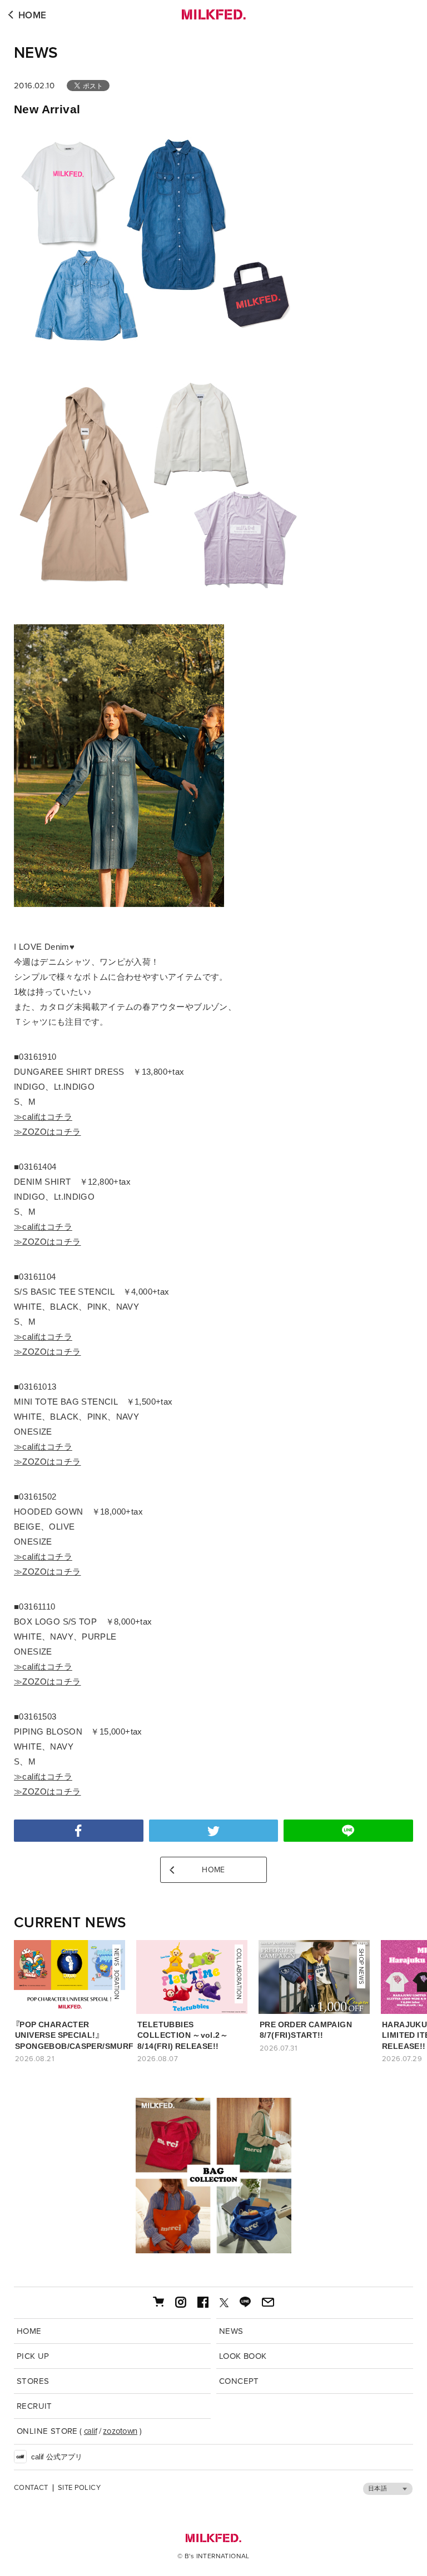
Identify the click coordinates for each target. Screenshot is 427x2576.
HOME (33, 15)
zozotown (120, 2431)
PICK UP (33, 2356)
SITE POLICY (79, 2488)
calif (91, 2431)
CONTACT (31, 2488)
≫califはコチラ (43, 1117)
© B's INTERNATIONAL (213, 2556)
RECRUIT (34, 2406)
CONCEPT (239, 2381)
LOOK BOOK (243, 2356)
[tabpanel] (213, 2176)
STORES (33, 2381)
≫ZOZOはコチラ (48, 1132)
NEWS (36, 53)
